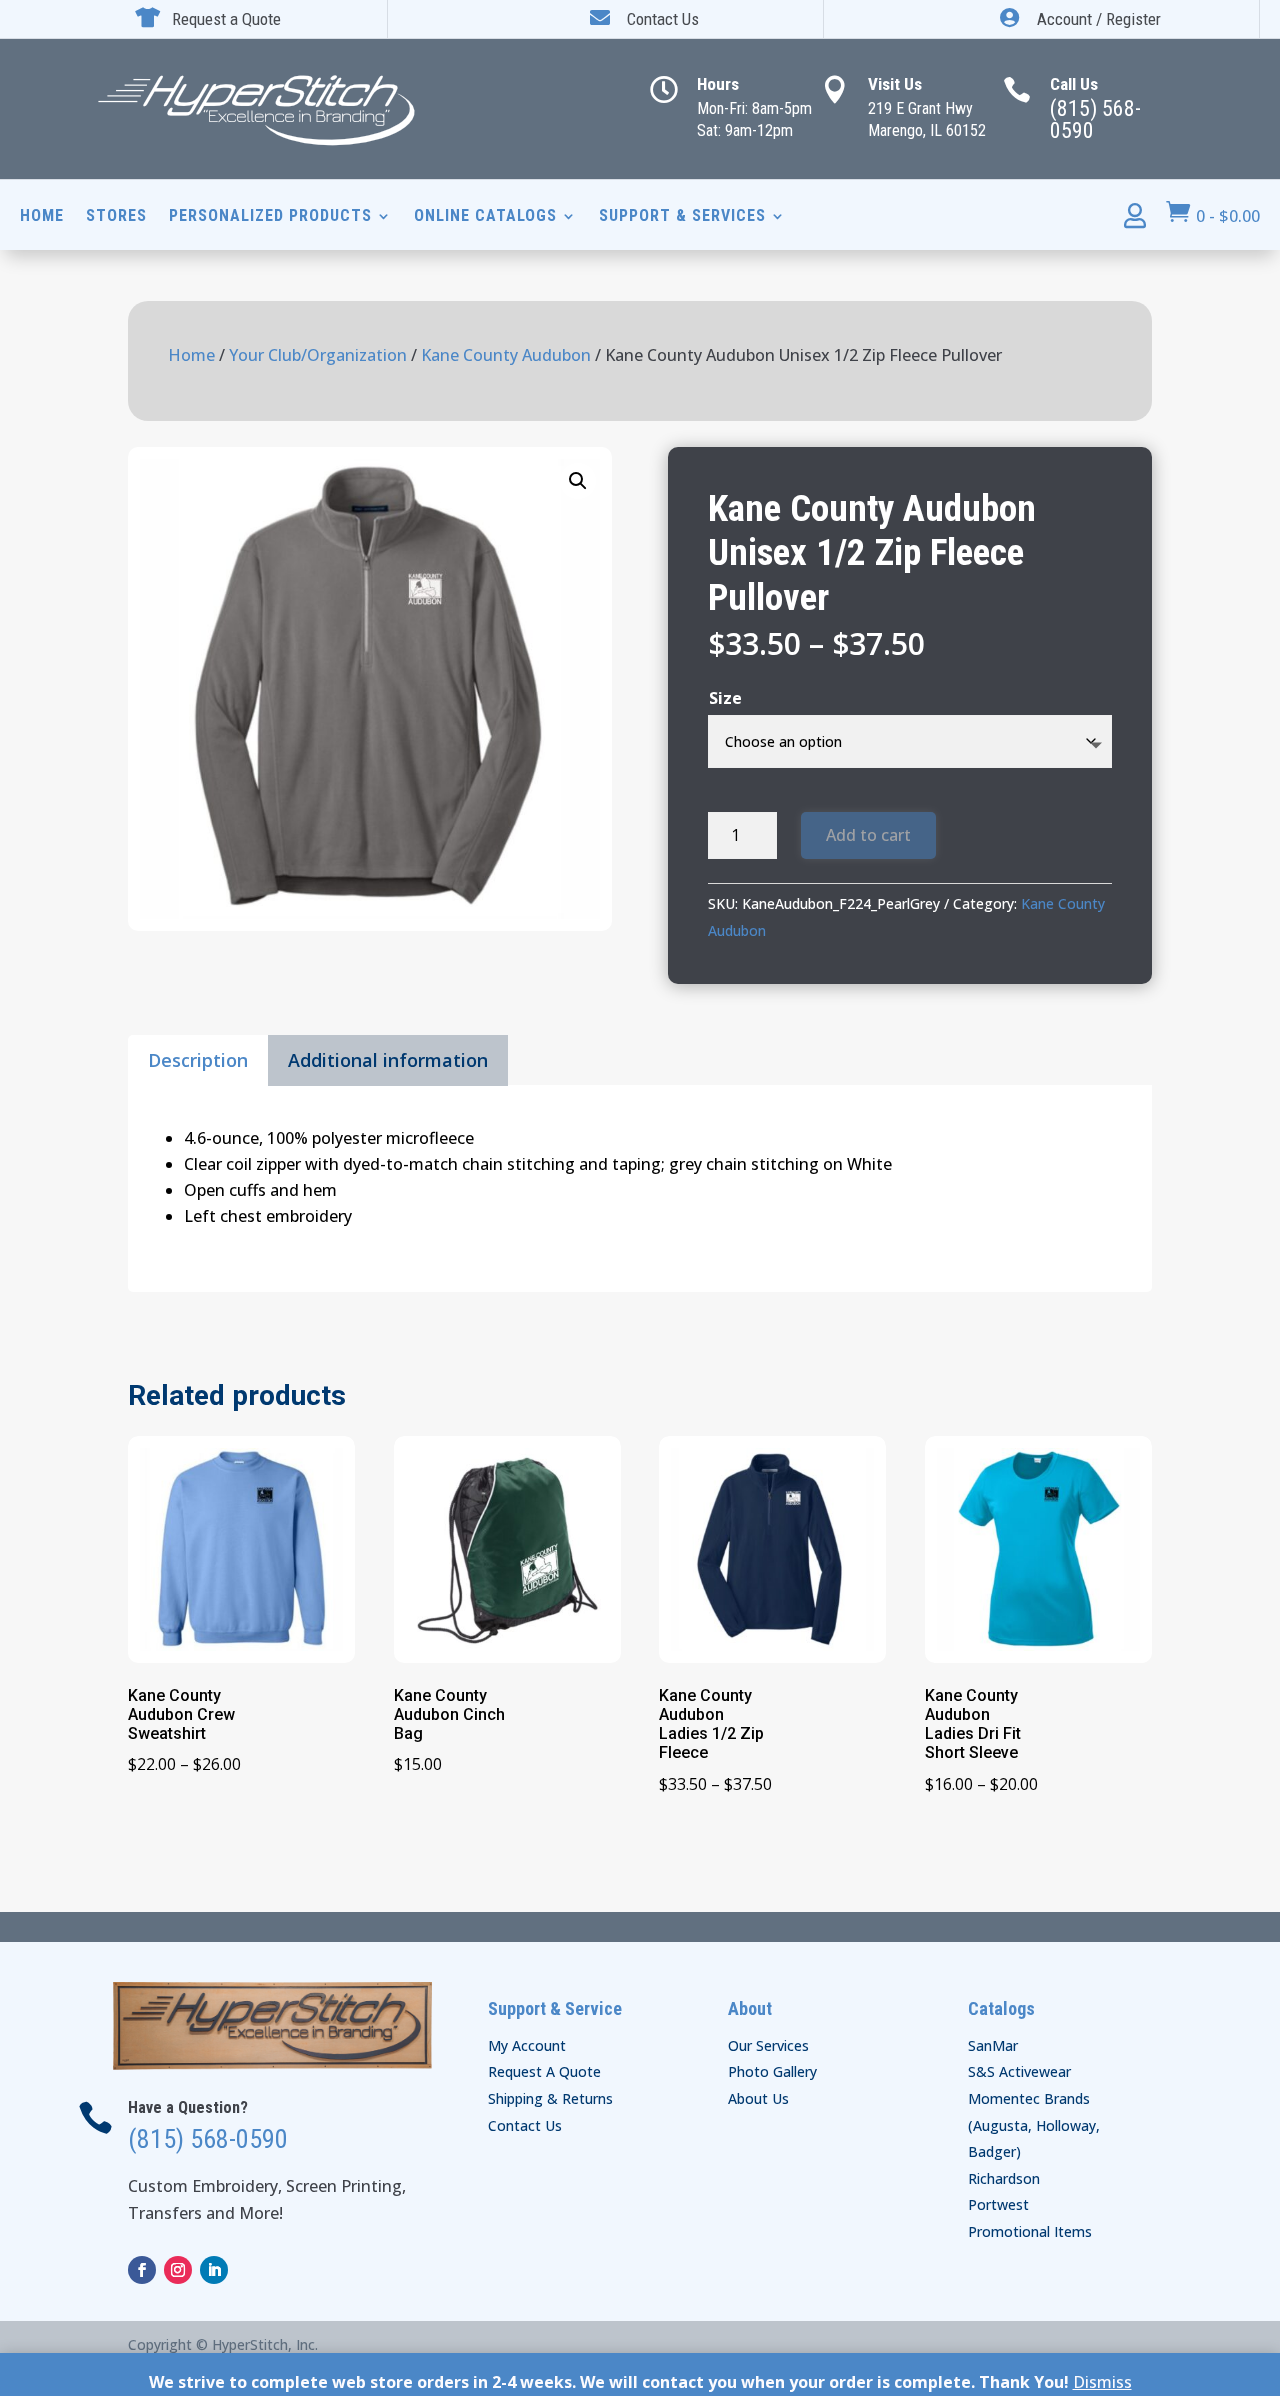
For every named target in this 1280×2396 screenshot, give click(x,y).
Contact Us (525, 2125)
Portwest (998, 2204)
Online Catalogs (485, 217)
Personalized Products (270, 217)
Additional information (388, 1060)
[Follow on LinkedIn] (214, 2270)
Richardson (1004, 2178)
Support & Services (682, 217)
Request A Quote (544, 2071)
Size (725, 698)
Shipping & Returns (550, 2098)
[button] (578, 481)
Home (42, 217)
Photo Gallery (772, 2071)
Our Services (768, 2045)
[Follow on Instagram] (178, 2270)
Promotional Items (1030, 2231)
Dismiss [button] (1102, 2382)
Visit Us (895, 84)
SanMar (993, 2045)
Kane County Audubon (506, 355)
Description (198, 1060)
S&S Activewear (1019, 2071)
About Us (758, 2098)
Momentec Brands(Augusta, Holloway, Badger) (1034, 2125)
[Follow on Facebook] (142, 2270)
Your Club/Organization (318, 355)
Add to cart (868, 835)
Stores (116, 217)
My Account (527, 2045)
